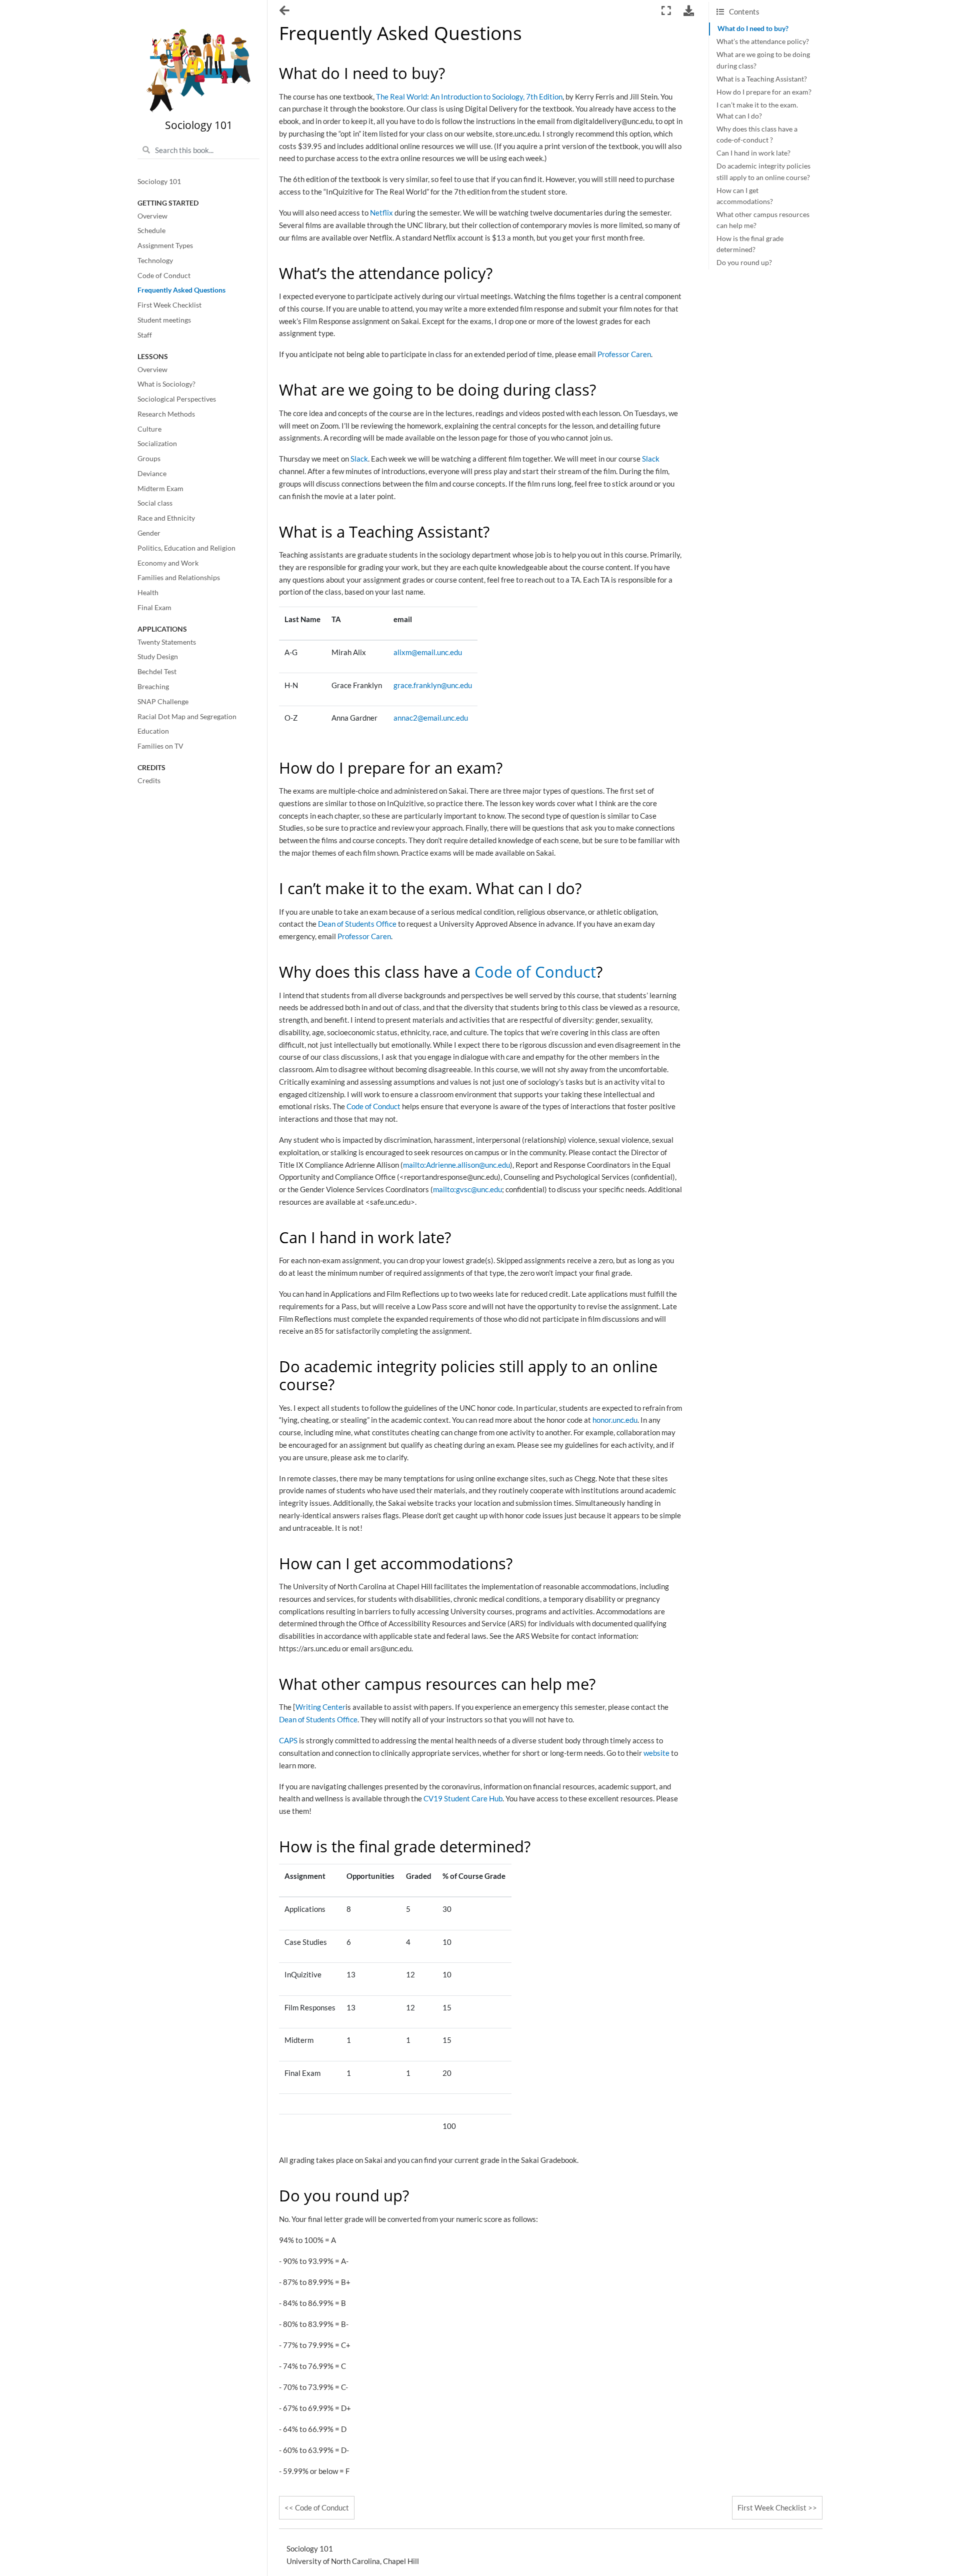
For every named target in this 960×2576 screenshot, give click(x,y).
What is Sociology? (166, 384)
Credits (149, 781)
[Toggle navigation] (285, 12)
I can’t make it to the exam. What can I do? (757, 111)
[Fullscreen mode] (666, 11)
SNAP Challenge (163, 702)
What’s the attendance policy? (763, 42)
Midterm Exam (160, 489)
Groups (149, 459)
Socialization (157, 444)
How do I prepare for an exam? (764, 92)
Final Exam (154, 608)
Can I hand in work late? (753, 153)
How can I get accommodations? (745, 196)
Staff (145, 335)
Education (153, 731)
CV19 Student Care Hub (463, 1798)
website (656, 1753)
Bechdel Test (157, 672)
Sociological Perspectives (177, 399)
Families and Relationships (179, 578)
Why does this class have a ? (757, 135)
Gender (149, 533)
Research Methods (166, 414)
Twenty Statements (167, 642)
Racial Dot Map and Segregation (187, 717)
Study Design (158, 657)
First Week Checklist (169, 305)
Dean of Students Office (357, 924)
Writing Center (320, 1707)
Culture (149, 429)
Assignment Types (165, 246)
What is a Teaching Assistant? (762, 79)
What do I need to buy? (753, 29)
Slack (359, 459)
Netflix (381, 213)
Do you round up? (744, 263)
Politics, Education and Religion (186, 548)
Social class (155, 503)
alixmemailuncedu (428, 652)
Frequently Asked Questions (181, 290)
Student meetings (164, 320)
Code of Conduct (164, 276)
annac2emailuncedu (431, 718)
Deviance (152, 474)
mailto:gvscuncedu (467, 1189)
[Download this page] (689, 11)
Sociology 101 (159, 182)
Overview (152, 216)
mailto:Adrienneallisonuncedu (456, 1165)
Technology (155, 261)
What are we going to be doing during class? (763, 60)
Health (148, 593)
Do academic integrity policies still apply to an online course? (763, 172)
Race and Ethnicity (166, 518)
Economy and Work (168, 563)
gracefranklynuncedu (433, 685)
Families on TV (160, 746)
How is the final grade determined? (750, 244)
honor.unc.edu (615, 1420)
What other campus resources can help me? (763, 220)
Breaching (153, 687)
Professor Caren (624, 354)
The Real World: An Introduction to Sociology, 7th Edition (469, 97)
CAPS (288, 1740)
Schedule (151, 231)
